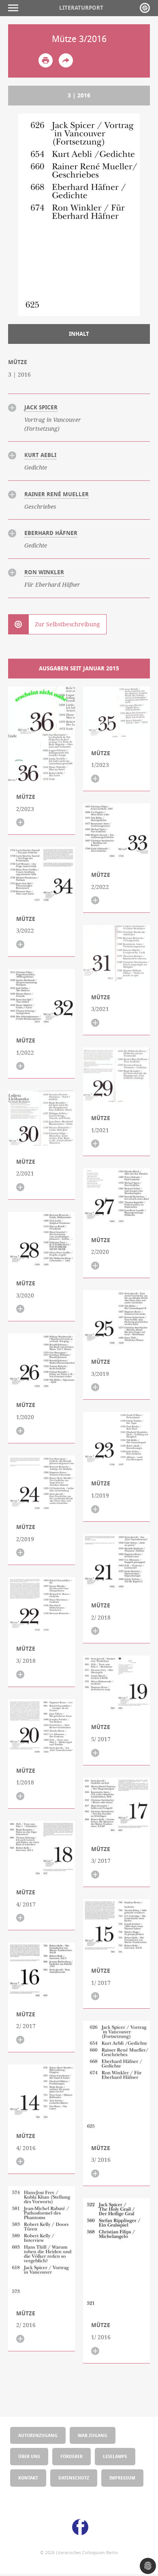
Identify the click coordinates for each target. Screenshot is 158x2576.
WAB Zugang (93, 2435)
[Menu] (15, 8)
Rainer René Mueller (57, 494)
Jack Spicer (41, 407)
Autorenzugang (38, 2435)
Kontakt (28, 2478)
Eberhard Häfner (51, 533)
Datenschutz (74, 2478)
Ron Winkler (44, 572)
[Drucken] (46, 60)
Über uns (29, 2456)
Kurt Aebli (40, 455)
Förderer (72, 2456)
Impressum (122, 2478)
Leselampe (115, 2456)
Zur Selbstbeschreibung (67, 624)
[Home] (145, 8)
